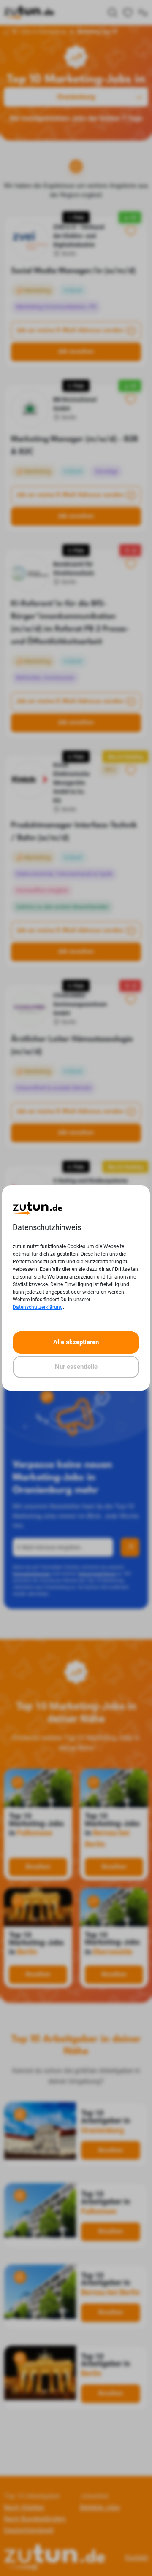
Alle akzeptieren (76, 1342)
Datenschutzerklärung (38, 1307)
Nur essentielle (76, 1367)
